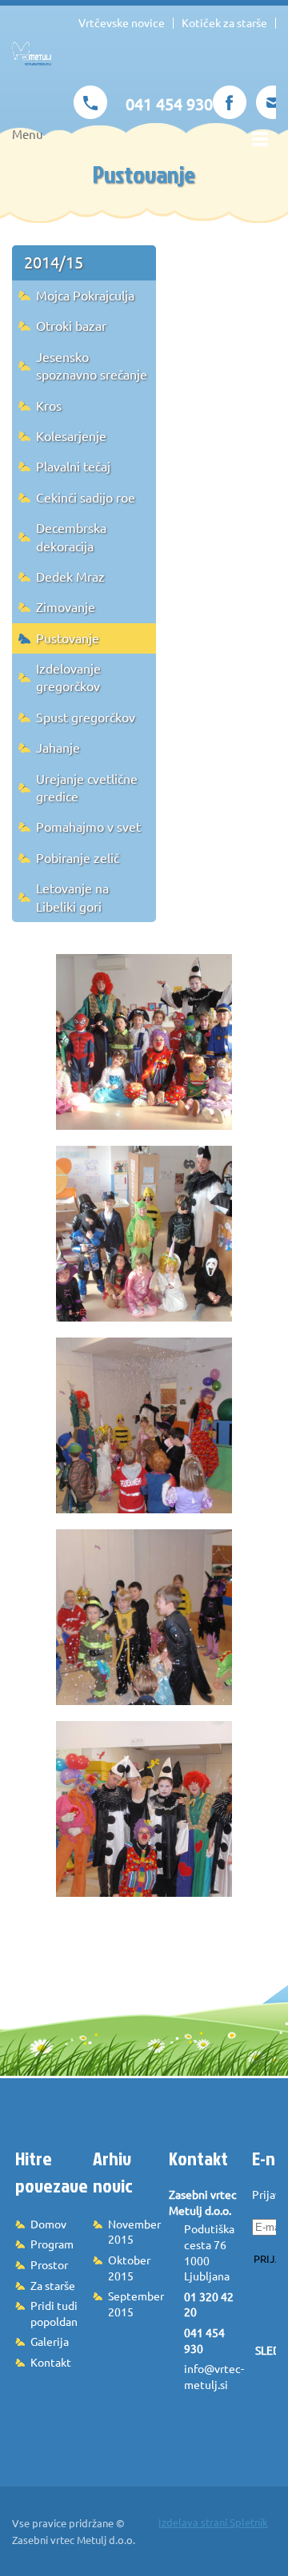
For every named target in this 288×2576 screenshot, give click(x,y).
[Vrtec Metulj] (32, 62)
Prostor (49, 2265)
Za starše (53, 2286)
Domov (48, 2224)
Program (52, 2244)
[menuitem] (84, 263)
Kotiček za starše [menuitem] (224, 23)
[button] (144, 1042)
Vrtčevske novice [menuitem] (122, 23)
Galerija (50, 2342)
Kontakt (51, 2363)
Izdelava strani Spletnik (213, 2522)
